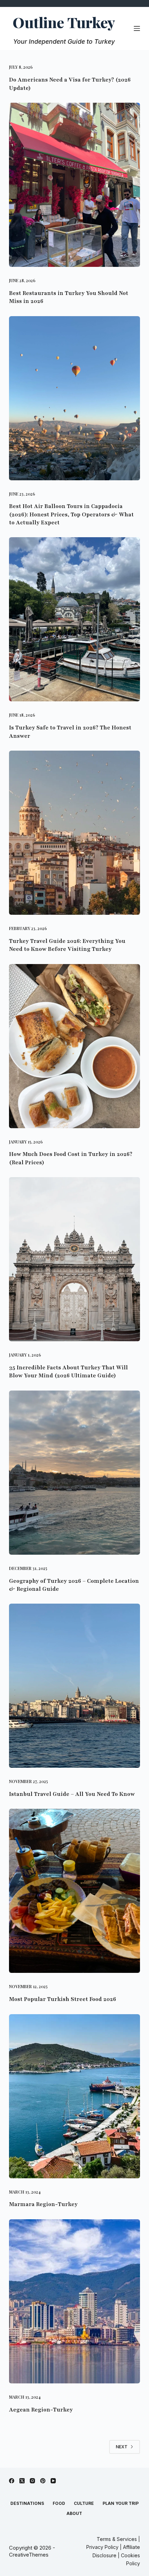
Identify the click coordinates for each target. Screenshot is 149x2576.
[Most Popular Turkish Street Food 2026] (74, 1891)
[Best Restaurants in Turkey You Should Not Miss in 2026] (74, 185)
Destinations (27, 2503)
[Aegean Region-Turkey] (74, 2301)
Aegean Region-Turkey (41, 2410)
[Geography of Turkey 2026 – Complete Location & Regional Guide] (74, 1473)
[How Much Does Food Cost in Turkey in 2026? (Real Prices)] (74, 1046)
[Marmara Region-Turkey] (74, 2096)
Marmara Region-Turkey (43, 2204)
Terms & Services (117, 2539)
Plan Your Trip (121, 2503)
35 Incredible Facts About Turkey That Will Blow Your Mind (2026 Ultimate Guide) (68, 1372)
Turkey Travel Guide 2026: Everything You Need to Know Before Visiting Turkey (67, 945)
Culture (84, 2503)
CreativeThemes (29, 2555)
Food (59, 2503)
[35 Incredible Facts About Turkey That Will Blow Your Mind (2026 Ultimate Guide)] (74, 1259)
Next (122, 2447)
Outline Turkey (64, 22)
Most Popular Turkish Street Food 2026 (63, 1999)
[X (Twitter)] (22, 2481)
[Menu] (137, 28)
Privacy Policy (103, 2547)
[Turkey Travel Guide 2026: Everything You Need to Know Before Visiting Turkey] (74, 833)
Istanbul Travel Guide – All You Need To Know (72, 1794)
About (74, 2513)
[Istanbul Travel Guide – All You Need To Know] (74, 1686)
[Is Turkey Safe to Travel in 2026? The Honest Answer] (74, 619)
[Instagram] (32, 2481)
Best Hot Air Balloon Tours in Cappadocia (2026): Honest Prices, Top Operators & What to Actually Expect (71, 514)
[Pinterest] (43, 2481)
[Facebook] (12, 2481)
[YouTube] (53, 2481)
